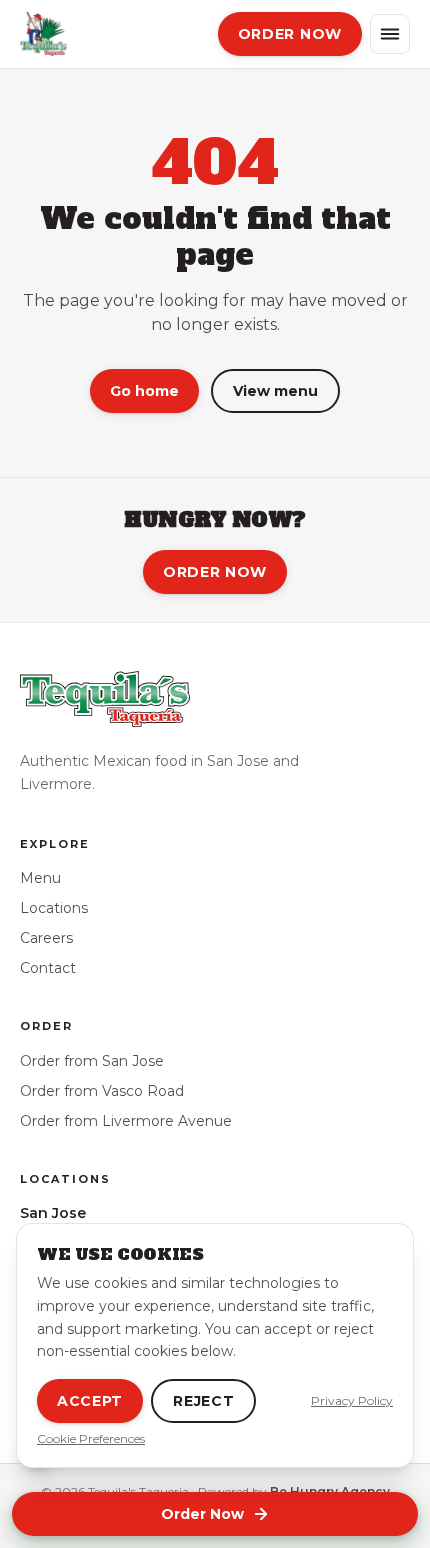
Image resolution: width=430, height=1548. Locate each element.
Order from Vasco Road (102, 1091)
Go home (144, 391)
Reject (203, 1401)
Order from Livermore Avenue (126, 1121)
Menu (40, 878)
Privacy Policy (352, 1400)
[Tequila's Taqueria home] (43, 34)
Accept (90, 1401)
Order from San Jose (92, 1061)
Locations (54, 908)
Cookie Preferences (91, 1438)
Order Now (215, 572)
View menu (275, 391)
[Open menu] (390, 34)
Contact (48, 968)
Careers (46, 938)
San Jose (53, 1213)
